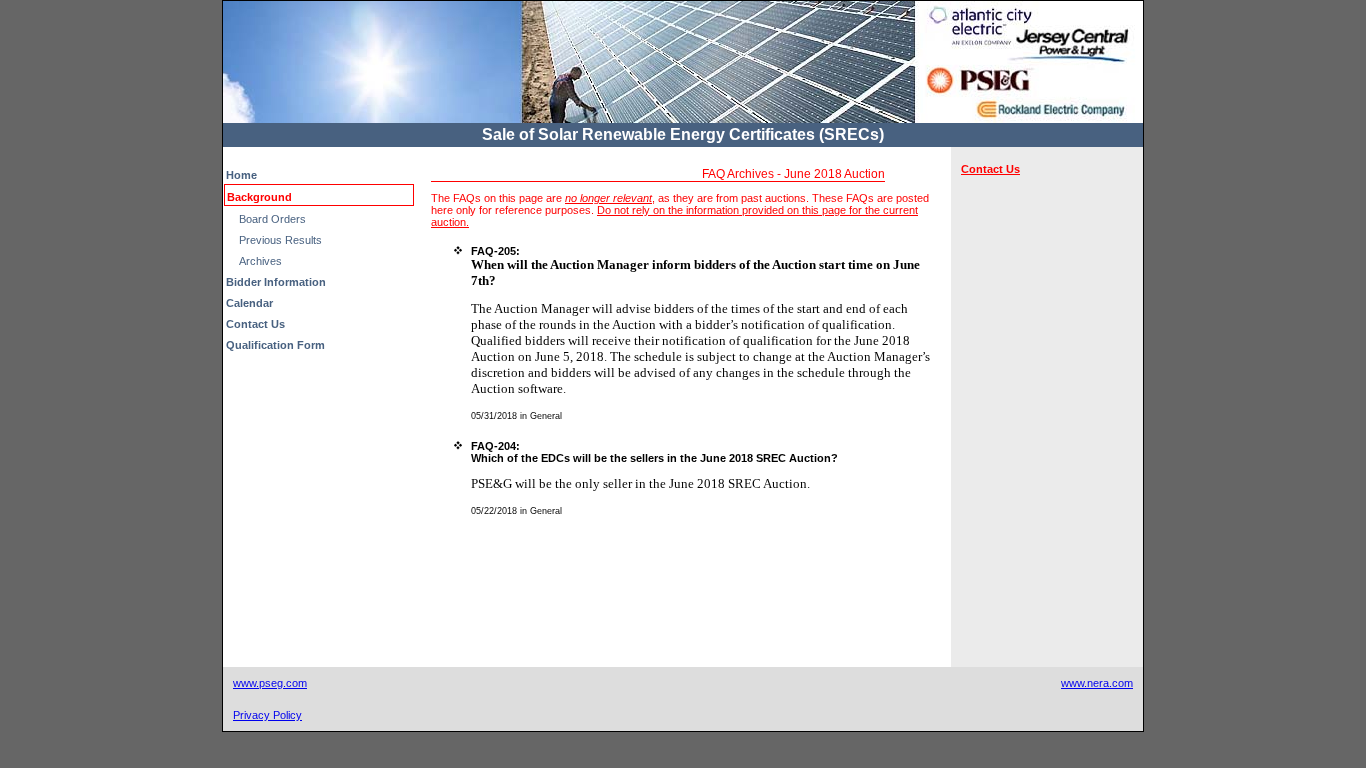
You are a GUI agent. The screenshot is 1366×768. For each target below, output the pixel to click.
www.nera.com (1097, 683)
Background (259, 197)
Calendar (249, 303)
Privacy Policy (267, 715)
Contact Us (255, 324)
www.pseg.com (270, 683)
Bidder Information (276, 282)
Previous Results (280, 240)
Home (241, 175)
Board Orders (272, 219)
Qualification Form (275, 345)
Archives (260, 261)
